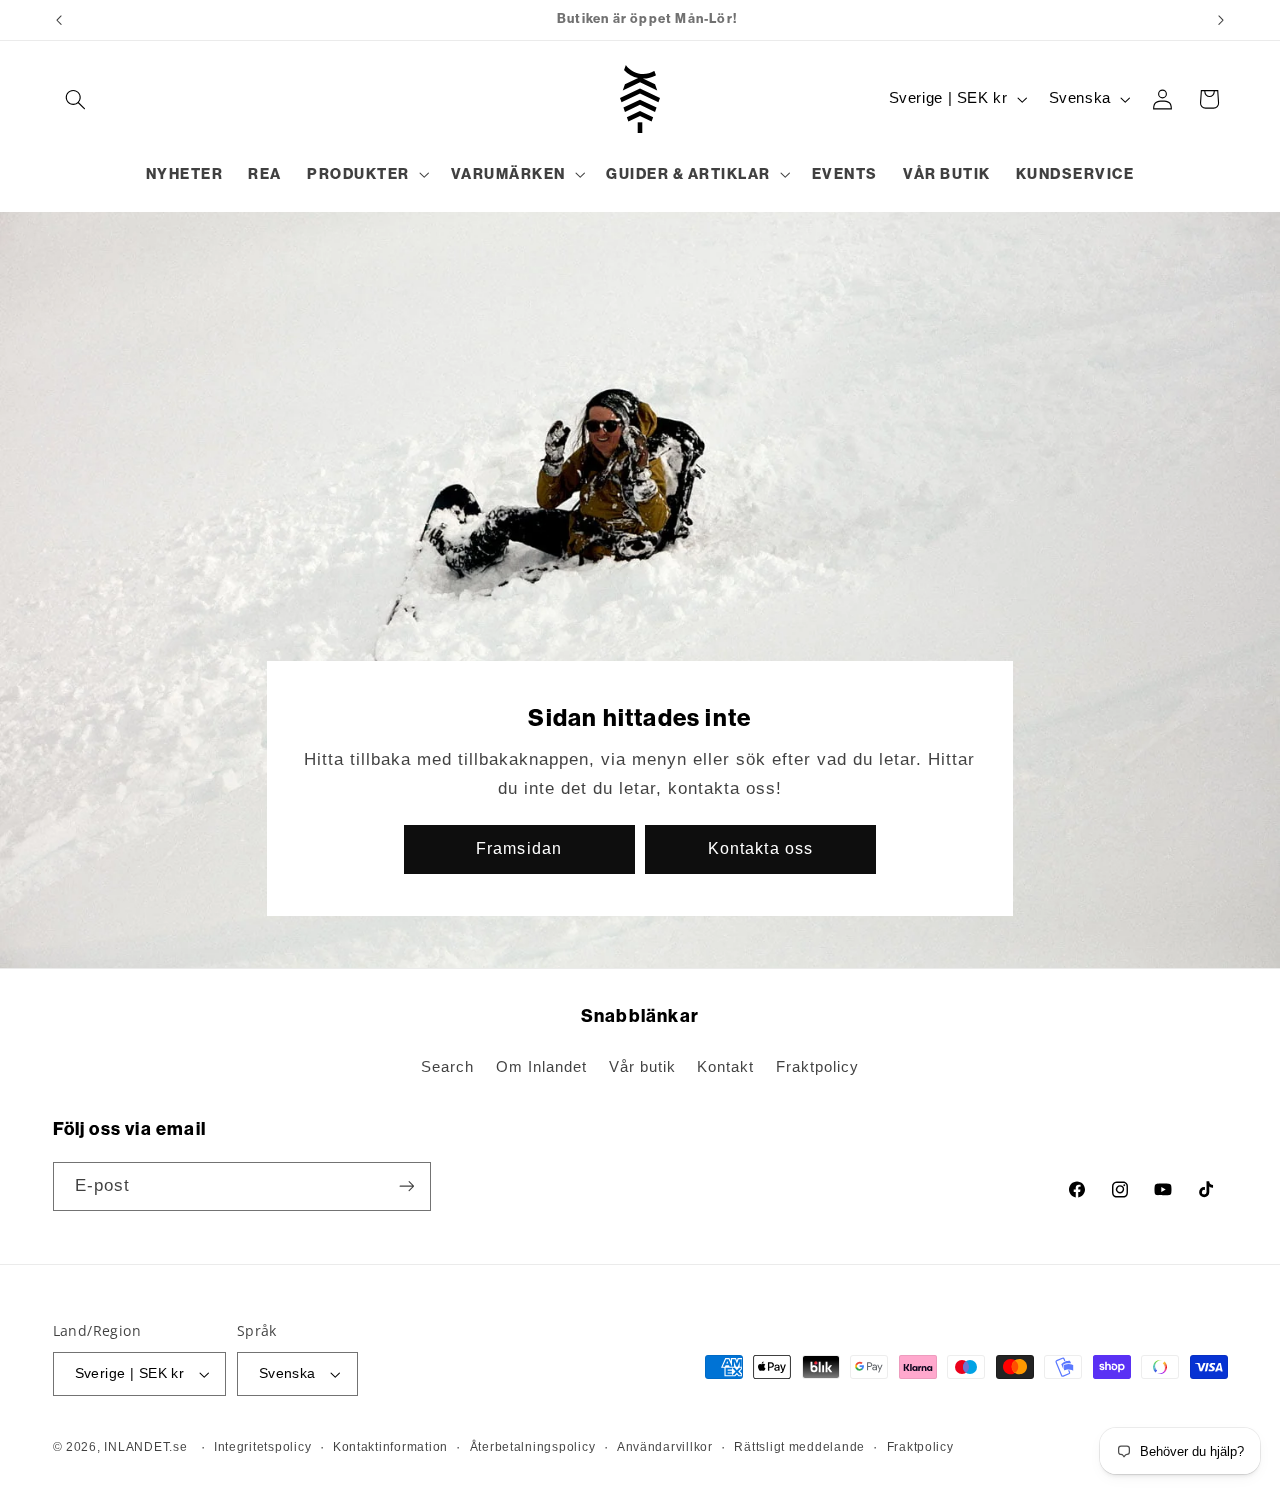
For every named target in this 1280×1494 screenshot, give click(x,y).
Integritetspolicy (263, 1447)
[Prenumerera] (406, 1186)
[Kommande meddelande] (1221, 20)
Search (447, 1067)
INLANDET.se (145, 1447)
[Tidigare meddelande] (59, 20)
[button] (76, 99)
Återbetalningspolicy (533, 1447)
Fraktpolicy (817, 1067)
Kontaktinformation (390, 1447)
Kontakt (725, 1067)
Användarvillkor (665, 1447)
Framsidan (519, 848)
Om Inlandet (541, 1067)
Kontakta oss (760, 848)
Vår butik (642, 1067)
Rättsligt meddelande (799, 1447)
